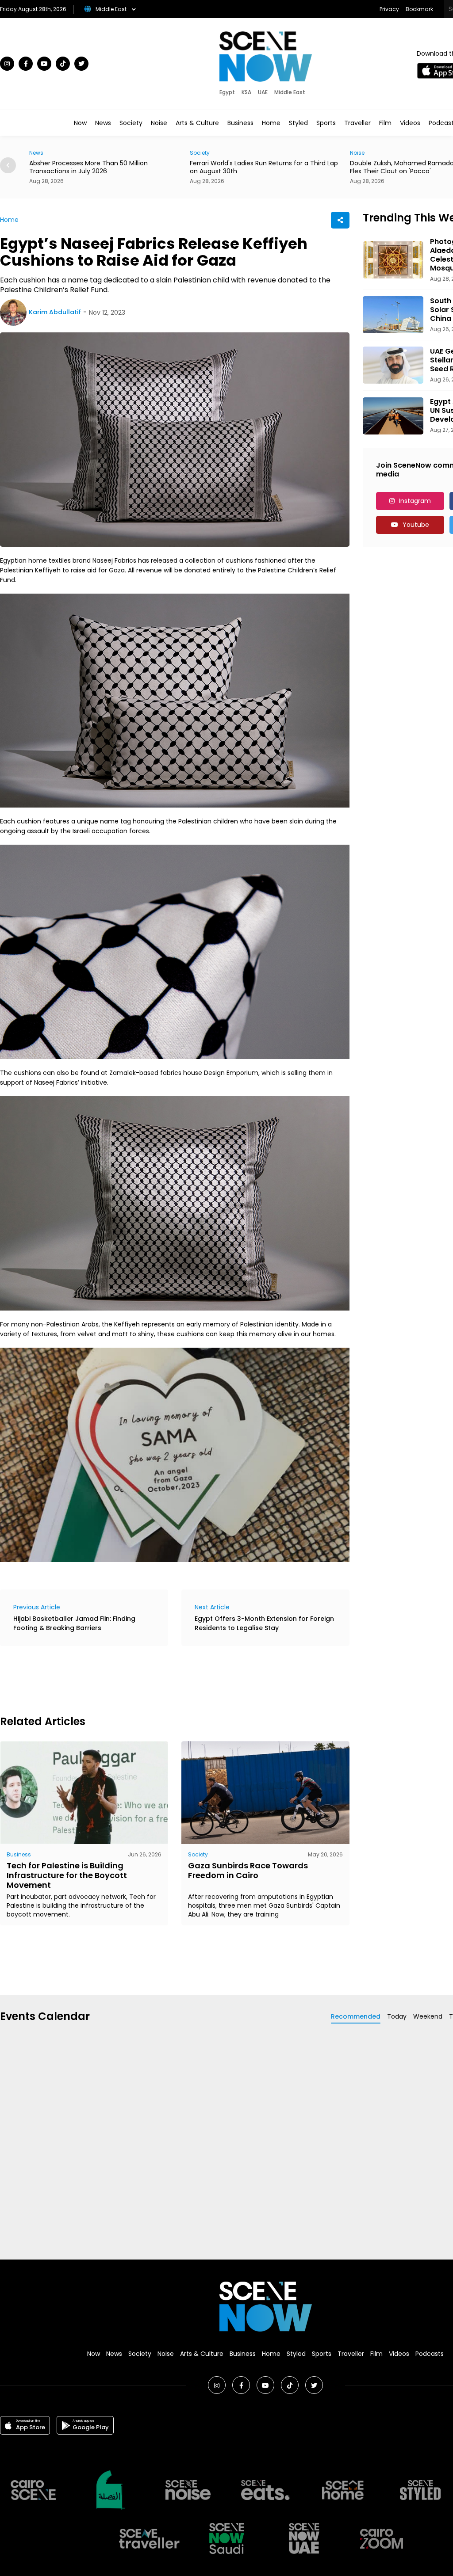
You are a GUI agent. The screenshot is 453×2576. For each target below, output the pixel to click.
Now (80, 123)
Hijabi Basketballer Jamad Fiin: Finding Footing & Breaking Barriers (74, 1623)
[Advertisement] (161, 1679)
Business (240, 123)
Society (131, 123)
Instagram (415, 501)
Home (271, 123)
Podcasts (430, 2354)
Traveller (357, 123)
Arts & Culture (197, 123)
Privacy (389, 9)
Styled (298, 123)
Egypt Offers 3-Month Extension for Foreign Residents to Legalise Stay (264, 1623)
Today (397, 2016)
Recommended (356, 2016)
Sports (326, 123)
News (103, 123)
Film (385, 123)
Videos (410, 123)
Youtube (416, 525)
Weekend (428, 2016)
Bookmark (419, 9)
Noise (159, 123)
